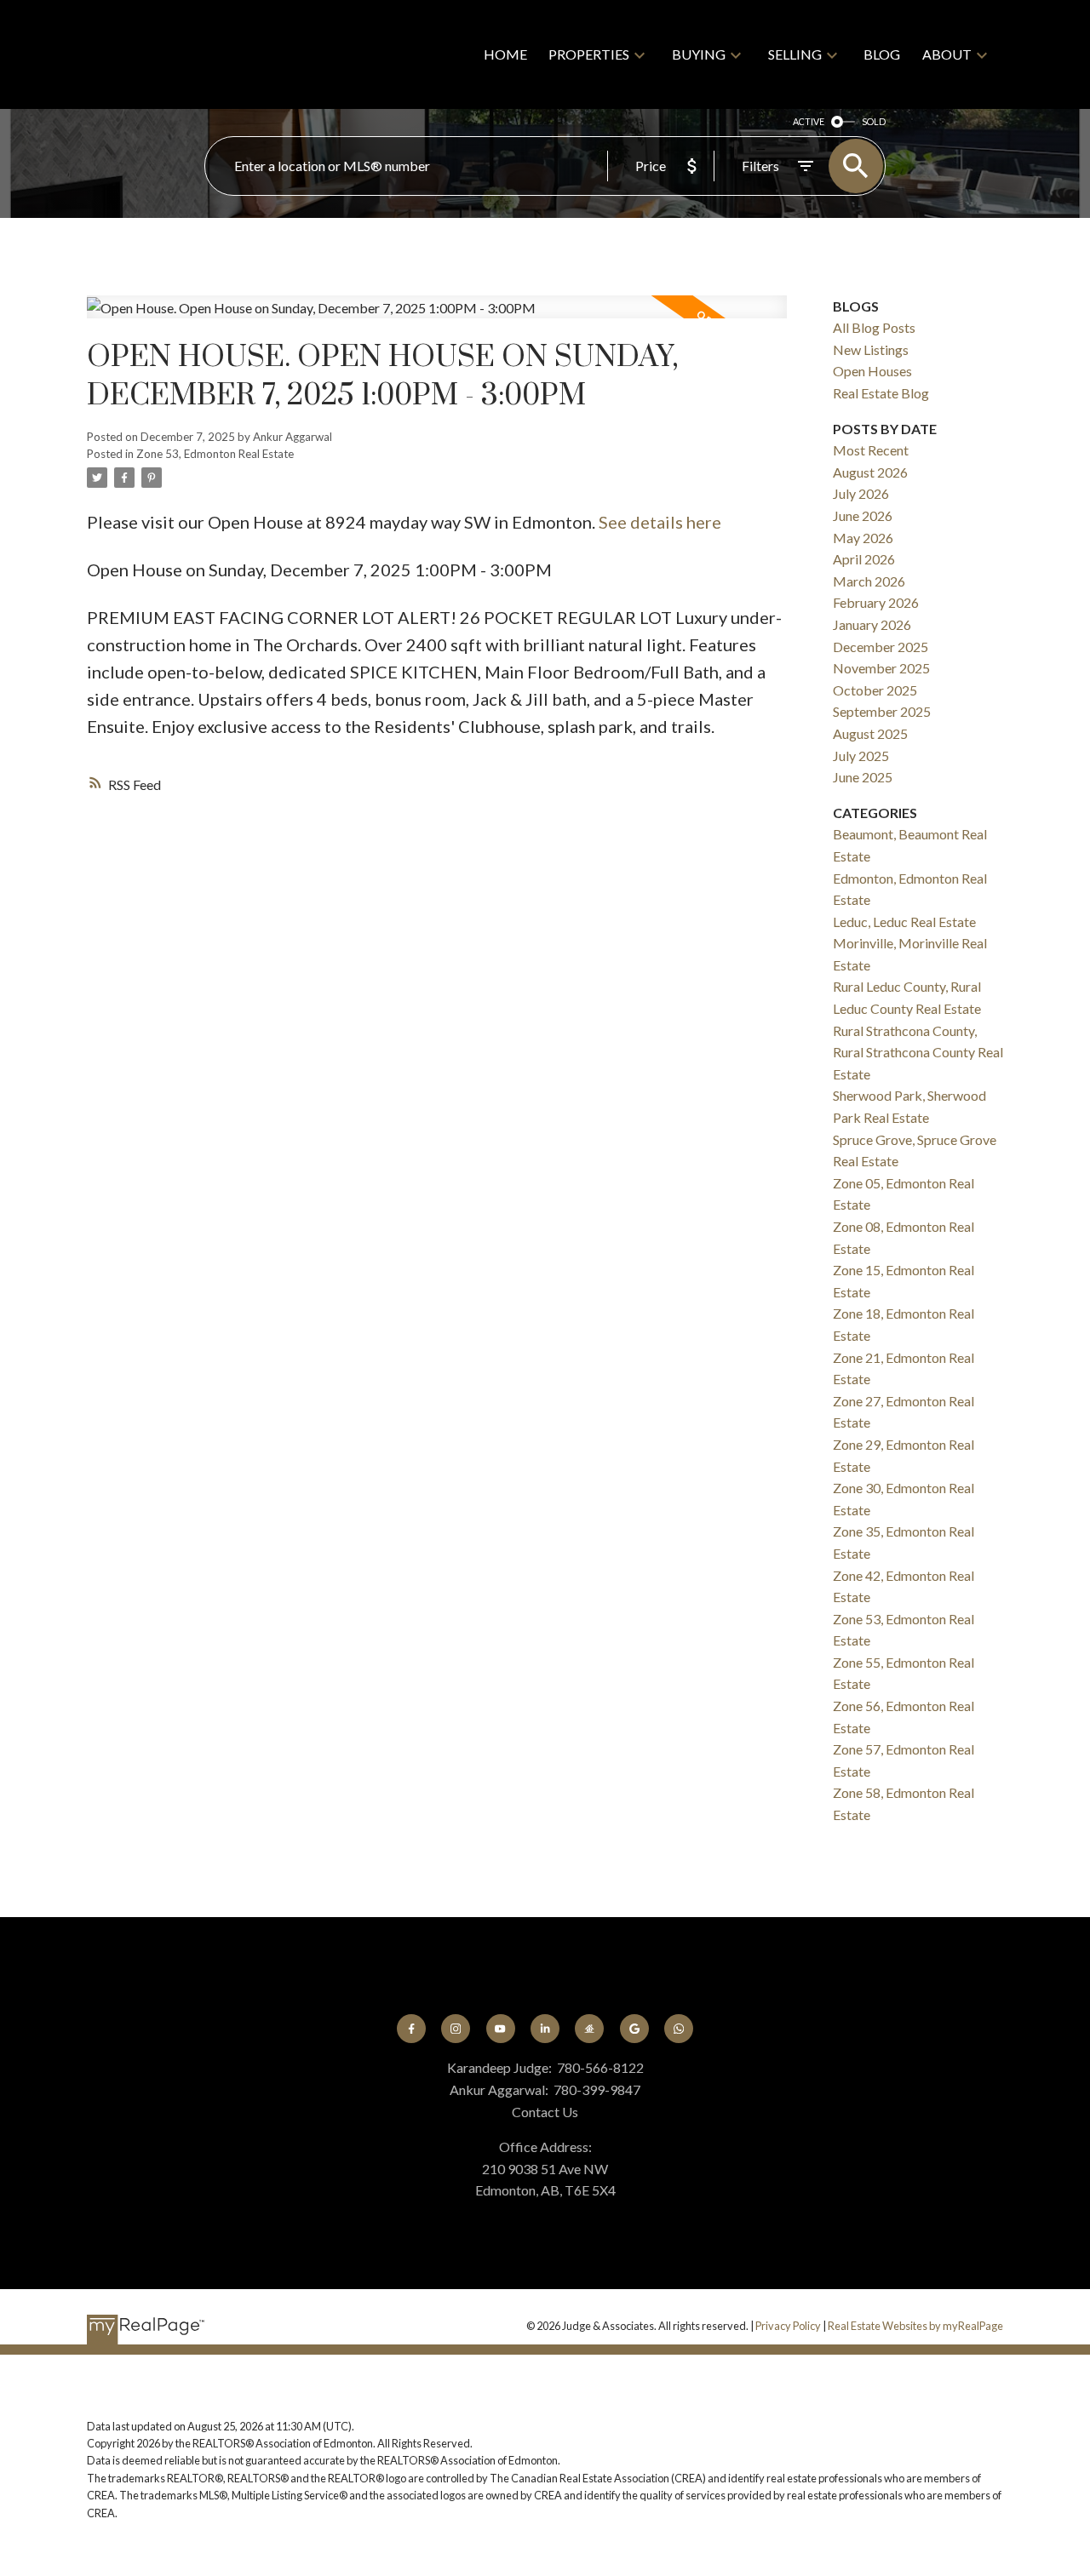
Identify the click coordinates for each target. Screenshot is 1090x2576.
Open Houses (872, 371)
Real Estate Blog (881, 393)
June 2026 (863, 515)
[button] (411, 2029)
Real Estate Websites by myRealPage (915, 2326)
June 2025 (863, 777)
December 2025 (881, 647)
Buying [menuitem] (699, 54)
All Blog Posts (874, 327)
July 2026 (861, 493)
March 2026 (869, 581)
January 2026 (872, 624)
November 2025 (881, 668)
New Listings (871, 349)
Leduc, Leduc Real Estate (904, 922)
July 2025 (861, 756)
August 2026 (870, 472)
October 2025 (875, 690)
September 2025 (882, 711)
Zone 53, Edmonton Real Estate (215, 454)
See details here (660, 522)
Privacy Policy (788, 2326)
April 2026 (864, 559)
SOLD (874, 121)
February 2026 (876, 602)
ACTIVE (809, 121)
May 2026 (863, 538)
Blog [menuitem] (882, 54)
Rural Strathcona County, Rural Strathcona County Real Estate (918, 1052)
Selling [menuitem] (795, 54)
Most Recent (871, 450)
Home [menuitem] (505, 54)
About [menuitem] (947, 54)
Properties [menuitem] (589, 54)
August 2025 (870, 733)
